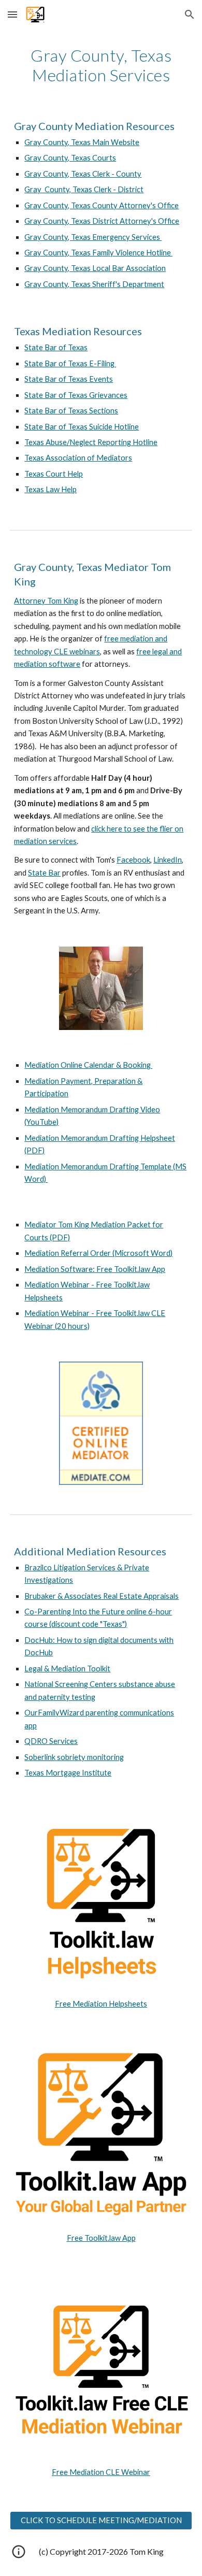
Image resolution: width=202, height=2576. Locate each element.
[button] (12, 14)
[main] (101, 66)
